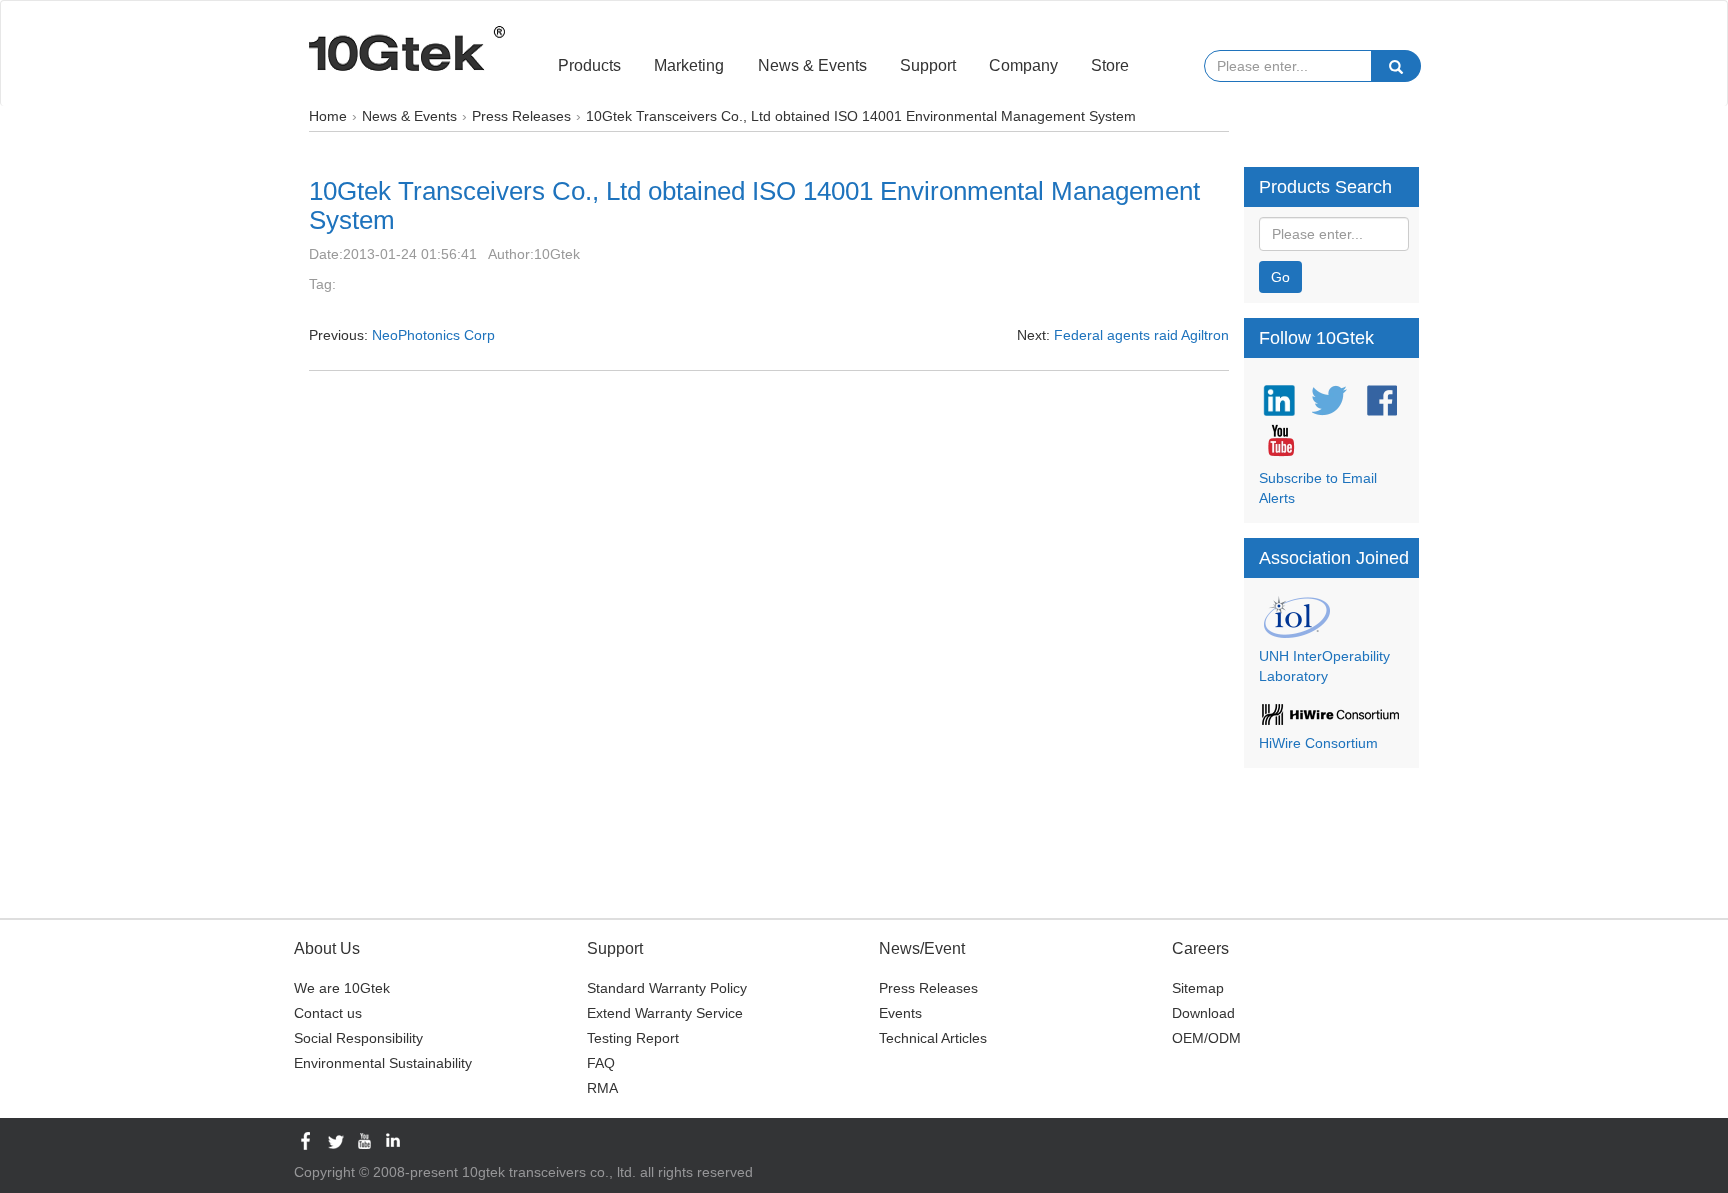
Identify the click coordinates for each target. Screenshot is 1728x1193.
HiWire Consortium (1318, 743)
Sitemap (1198, 988)
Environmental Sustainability (383, 1063)
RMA (602, 1088)
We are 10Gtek (342, 988)
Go (1280, 277)
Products (589, 65)
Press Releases (928, 988)
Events (900, 1013)
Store (1110, 65)
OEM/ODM (1206, 1038)
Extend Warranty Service (665, 1013)
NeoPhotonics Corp (433, 335)
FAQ (601, 1063)
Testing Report (633, 1038)
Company (1023, 65)
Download (1203, 1013)
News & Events (812, 65)
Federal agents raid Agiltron (1141, 335)
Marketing (689, 65)
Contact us (328, 1013)
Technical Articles (933, 1038)
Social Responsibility (358, 1038)
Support (928, 65)
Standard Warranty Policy (667, 988)
